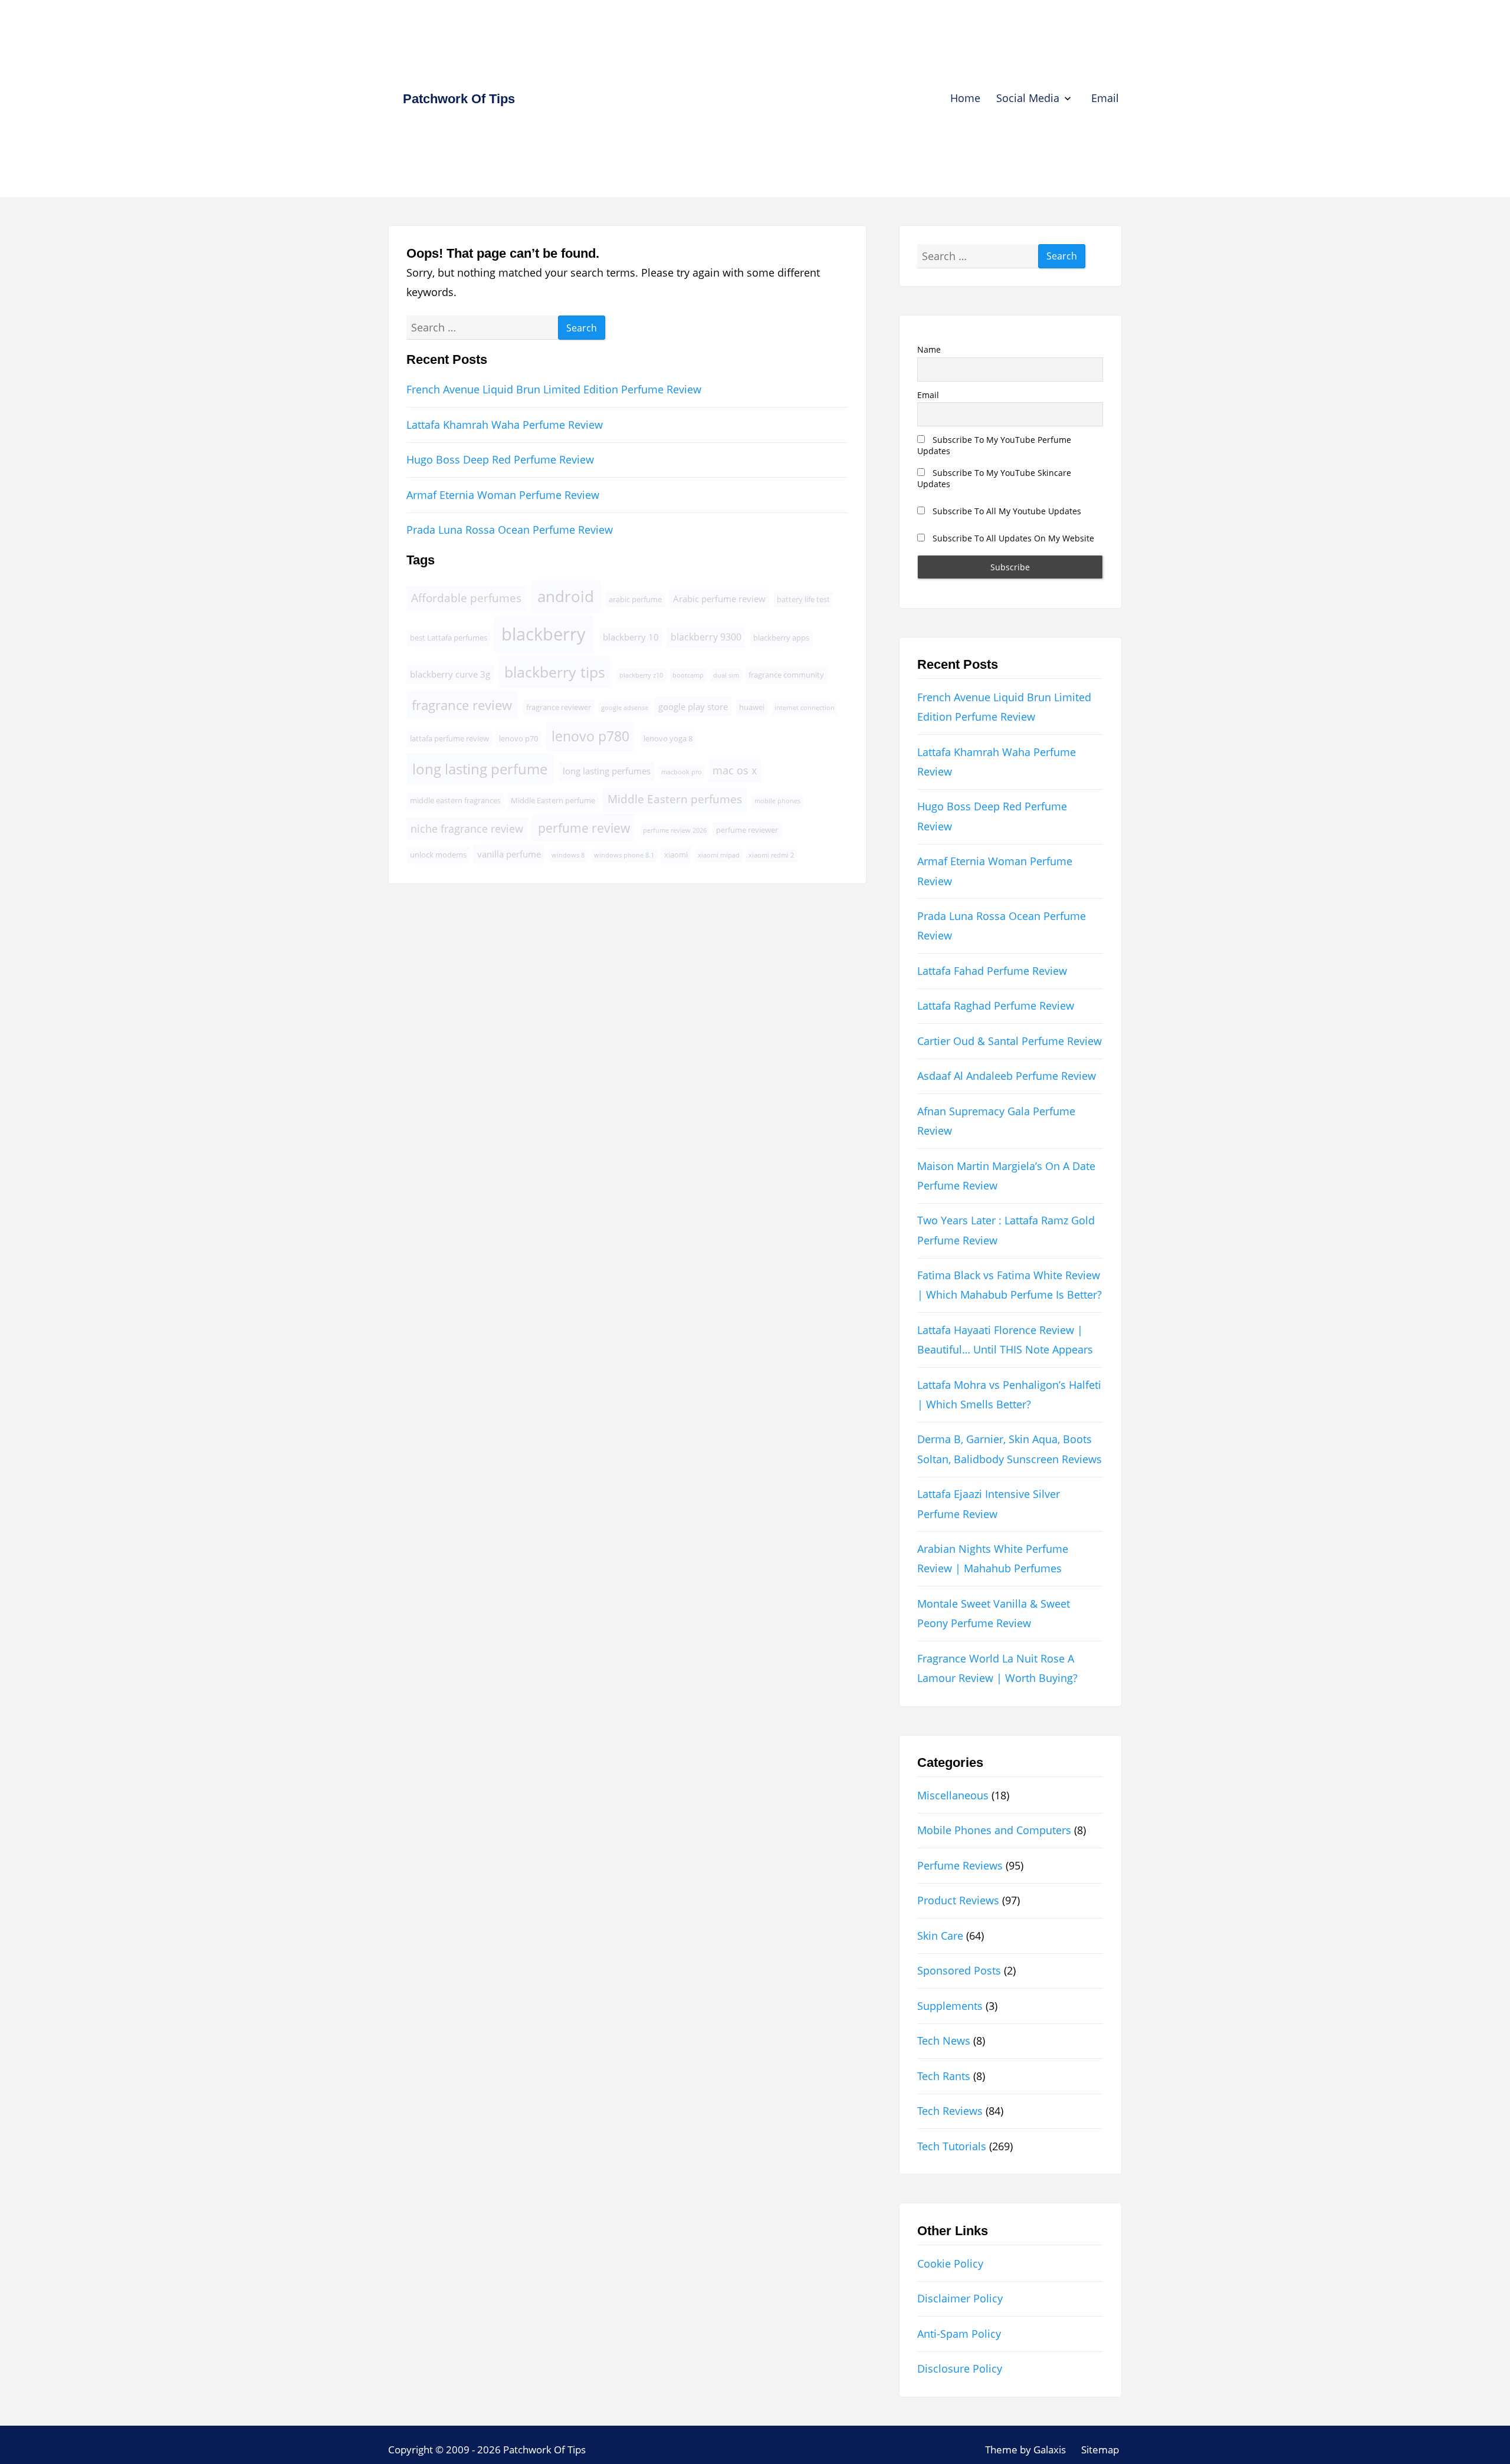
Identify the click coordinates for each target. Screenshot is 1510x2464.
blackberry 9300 (706, 637)
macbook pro (682, 772)
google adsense (625, 708)
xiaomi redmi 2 (771, 855)
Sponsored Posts (959, 1970)
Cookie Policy (950, 2263)
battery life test (803, 599)
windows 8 (568, 855)
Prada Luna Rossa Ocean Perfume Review (510, 530)
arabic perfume (635, 599)
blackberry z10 (641, 675)
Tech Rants (944, 2076)
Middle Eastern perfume (553, 800)
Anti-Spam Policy (959, 2334)
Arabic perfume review (719, 599)
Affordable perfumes (466, 598)
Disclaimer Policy (960, 2298)
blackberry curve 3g (450, 674)
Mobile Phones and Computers (994, 1830)
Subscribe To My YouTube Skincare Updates (994, 478)
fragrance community (786, 675)
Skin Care (940, 1936)
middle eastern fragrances (455, 800)
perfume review (584, 828)
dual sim (726, 675)
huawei (752, 707)
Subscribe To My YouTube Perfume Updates (994, 445)
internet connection (805, 708)
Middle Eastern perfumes (675, 799)
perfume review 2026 (675, 830)
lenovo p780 (590, 736)
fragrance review (462, 705)
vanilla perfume (509, 854)
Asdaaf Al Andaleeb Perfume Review (1007, 1076)
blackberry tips (555, 672)
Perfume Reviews (960, 1865)
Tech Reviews (950, 2111)
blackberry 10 (631, 637)
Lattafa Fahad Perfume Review (992, 971)
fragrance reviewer (559, 707)
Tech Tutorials (952, 2146)
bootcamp (688, 675)
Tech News (944, 2041)
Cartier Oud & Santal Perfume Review (1010, 1041)
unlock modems (438, 855)
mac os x (735, 770)
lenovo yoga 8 (668, 738)
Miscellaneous (953, 1795)
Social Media (1028, 98)
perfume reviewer (747, 830)
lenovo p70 (518, 738)
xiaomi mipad (719, 855)
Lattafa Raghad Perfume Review (996, 1006)
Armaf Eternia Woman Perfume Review (503, 495)
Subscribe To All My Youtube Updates (1006, 511)
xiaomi (676, 855)
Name (929, 349)
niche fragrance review (467, 829)
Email (1105, 98)
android (566, 597)
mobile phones (777, 801)
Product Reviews (958, 1900)
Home (965, 98)
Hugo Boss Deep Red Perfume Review (500, 459)
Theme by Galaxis (1025, 2450)
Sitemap (1100, 2450)
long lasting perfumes (607, 771)
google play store (693, 707)
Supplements (950, 2006)
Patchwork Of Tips (459, 99)
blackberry (544, 634)
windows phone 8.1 (624, 855)
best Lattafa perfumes (449, 638)
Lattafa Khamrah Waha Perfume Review (505, 425)
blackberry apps (781, 638)
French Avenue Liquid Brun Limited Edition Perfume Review (554, 389)
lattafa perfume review (449, 738)
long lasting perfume (480, 769)
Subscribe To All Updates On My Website (1012, 538)
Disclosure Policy (960, 2368)
